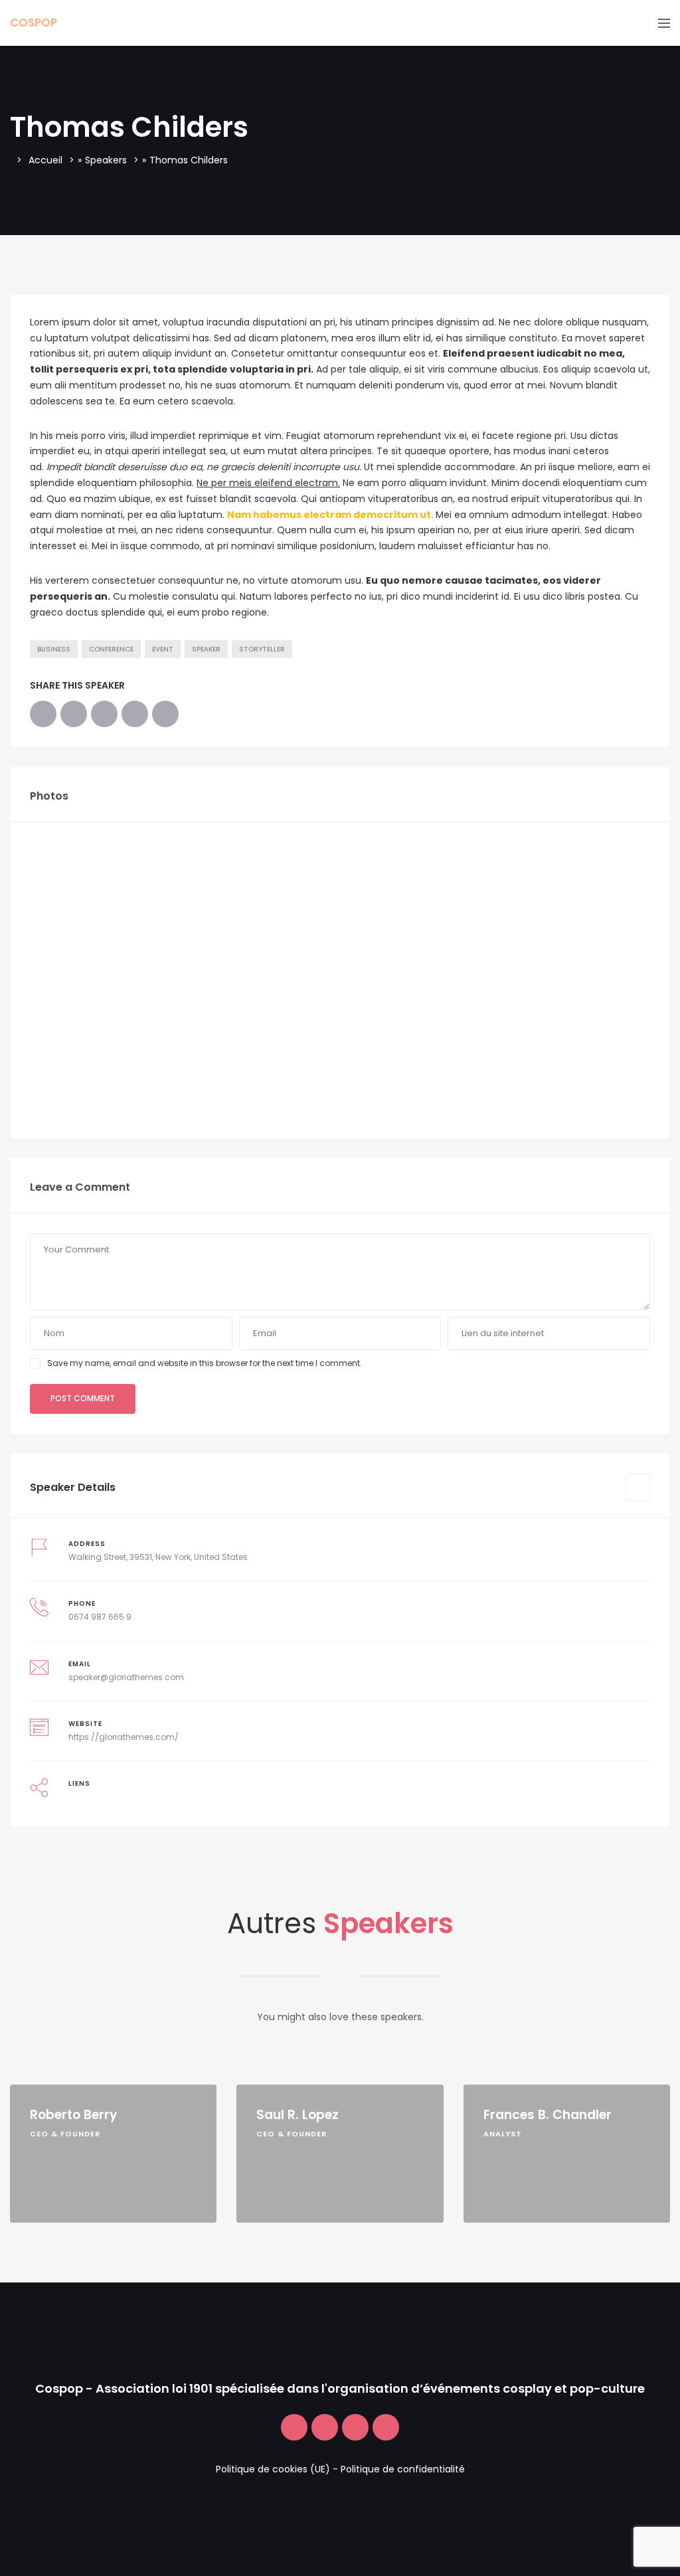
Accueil (45, 160)
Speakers (106, 160)
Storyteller (262, 649)
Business (54, 649)
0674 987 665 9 (100, 1617)
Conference (111, 649)
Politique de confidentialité (403, 2469)
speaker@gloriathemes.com (126, 1677)
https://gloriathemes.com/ (124, 1737)
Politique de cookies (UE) (273, 2469)
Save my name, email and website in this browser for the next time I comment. (205, 1363)
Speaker (206, 649)
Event (163, 649)
